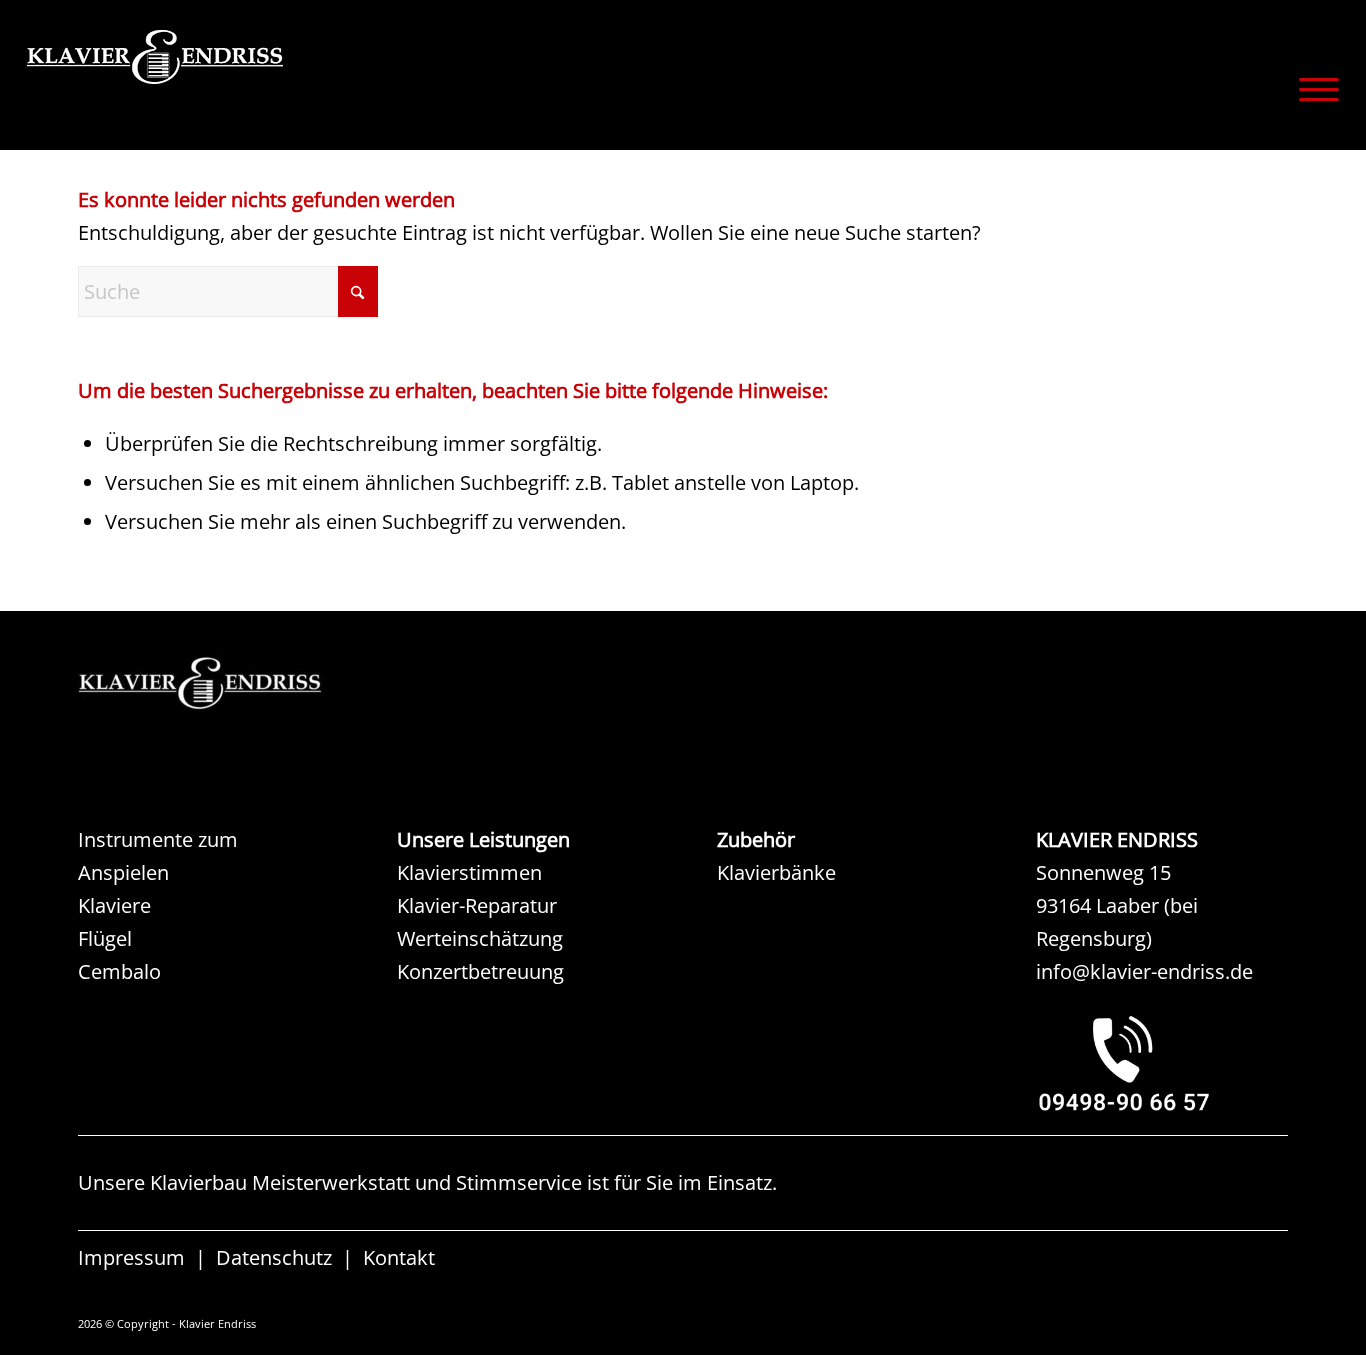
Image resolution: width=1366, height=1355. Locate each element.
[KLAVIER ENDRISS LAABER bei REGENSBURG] (1162, 1063)
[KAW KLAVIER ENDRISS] (228, 683)
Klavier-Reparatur (477, 905)
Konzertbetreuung (480, 971)
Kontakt (399, 1257)
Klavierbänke (776, 872)
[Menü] (1312, 89)
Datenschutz (274, 1257)
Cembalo (119, 971)
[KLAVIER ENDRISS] (227, 85)
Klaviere (114, 905)
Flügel (105, 938)
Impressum (131, 1257)
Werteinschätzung (480, 938)
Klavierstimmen (469, 872)
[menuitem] (1312, 89)
